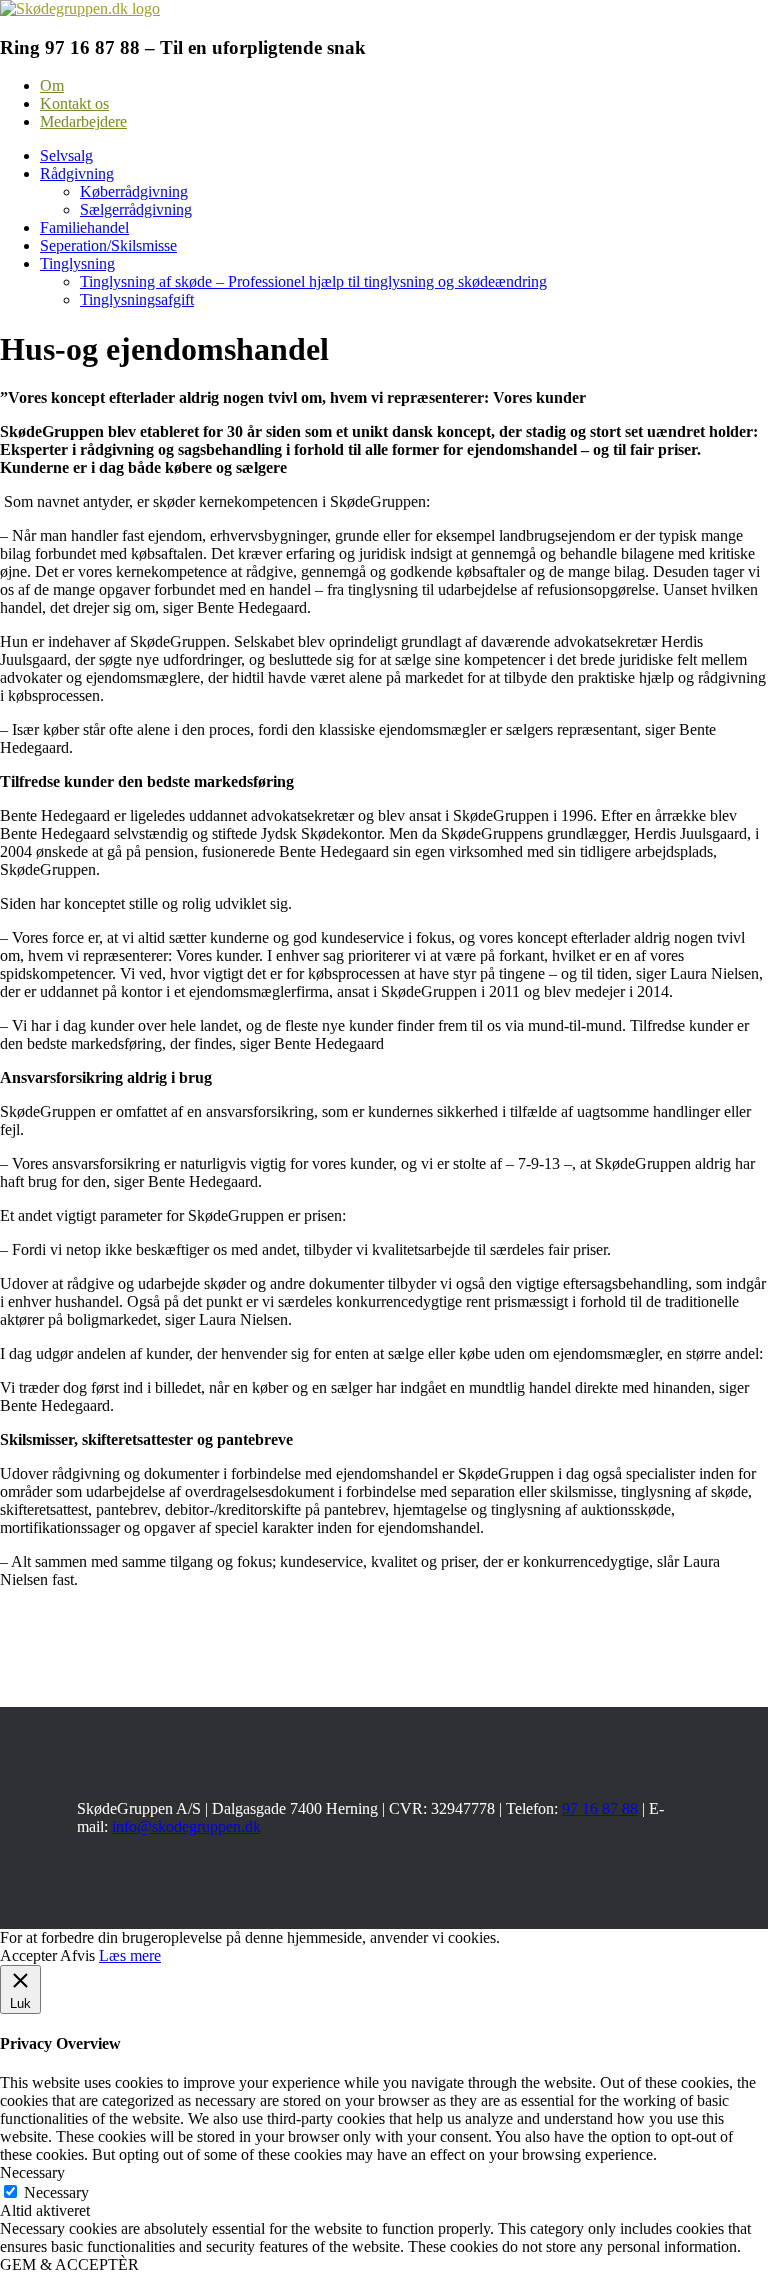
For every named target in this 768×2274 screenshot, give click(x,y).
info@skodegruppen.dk (186, 1826)
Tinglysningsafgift (137, 299)
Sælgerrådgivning (136, 209)
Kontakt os (74, 103)
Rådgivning (77, 173)
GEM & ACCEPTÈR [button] (69, 2264)
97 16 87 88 (600, 1808)
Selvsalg (66, 155)
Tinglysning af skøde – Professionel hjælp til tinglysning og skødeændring (313, 281)
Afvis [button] (77, 1955)
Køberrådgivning (134, 191)
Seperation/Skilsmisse (108, 245)
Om (52, 85)
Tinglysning (77, 263)
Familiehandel (84, 227)
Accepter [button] (28, 1955)
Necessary (56, 2192)
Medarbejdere (83, 121)
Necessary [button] (32, 2172)
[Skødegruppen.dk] (80, 8)
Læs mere (130, 1955)
